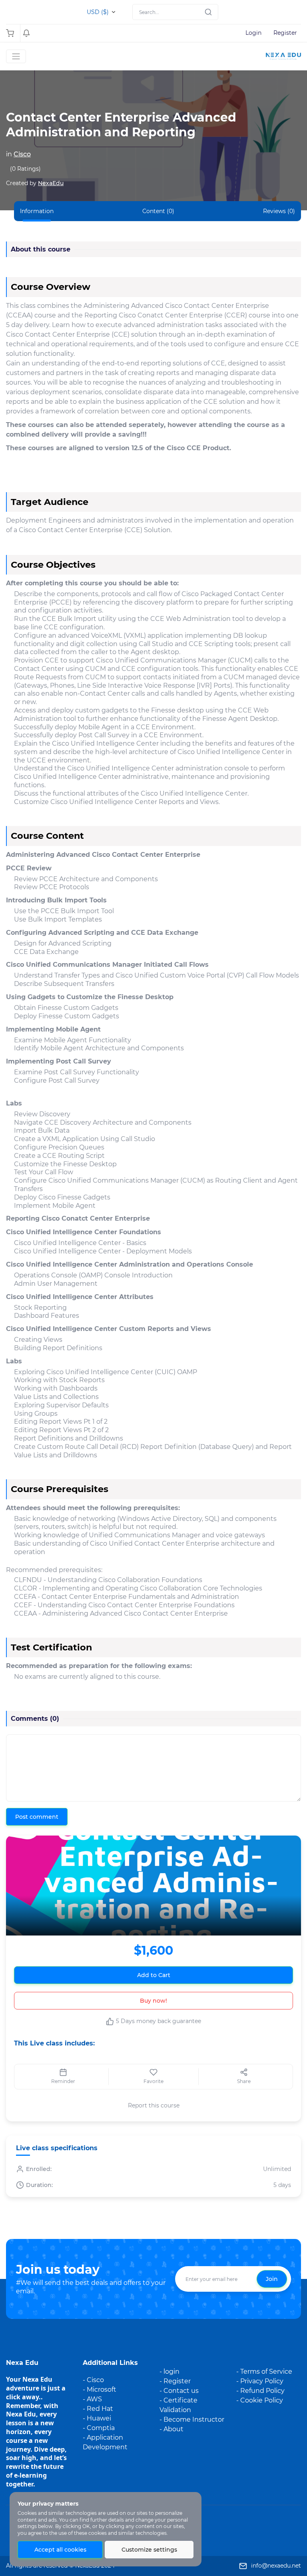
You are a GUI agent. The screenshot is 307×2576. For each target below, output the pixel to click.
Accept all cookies (60, 2550)
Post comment (37, 1817)
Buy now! (153, 2001)
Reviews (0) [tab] (279, 211)
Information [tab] (37, 211)
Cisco (22, 154)
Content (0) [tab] (158, 211)
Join (272, 2279)
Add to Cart (154, 1975)
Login (253, 33)
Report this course (154, 2105)
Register (285, 33)
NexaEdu (51, 183)
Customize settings (149, 2550)
